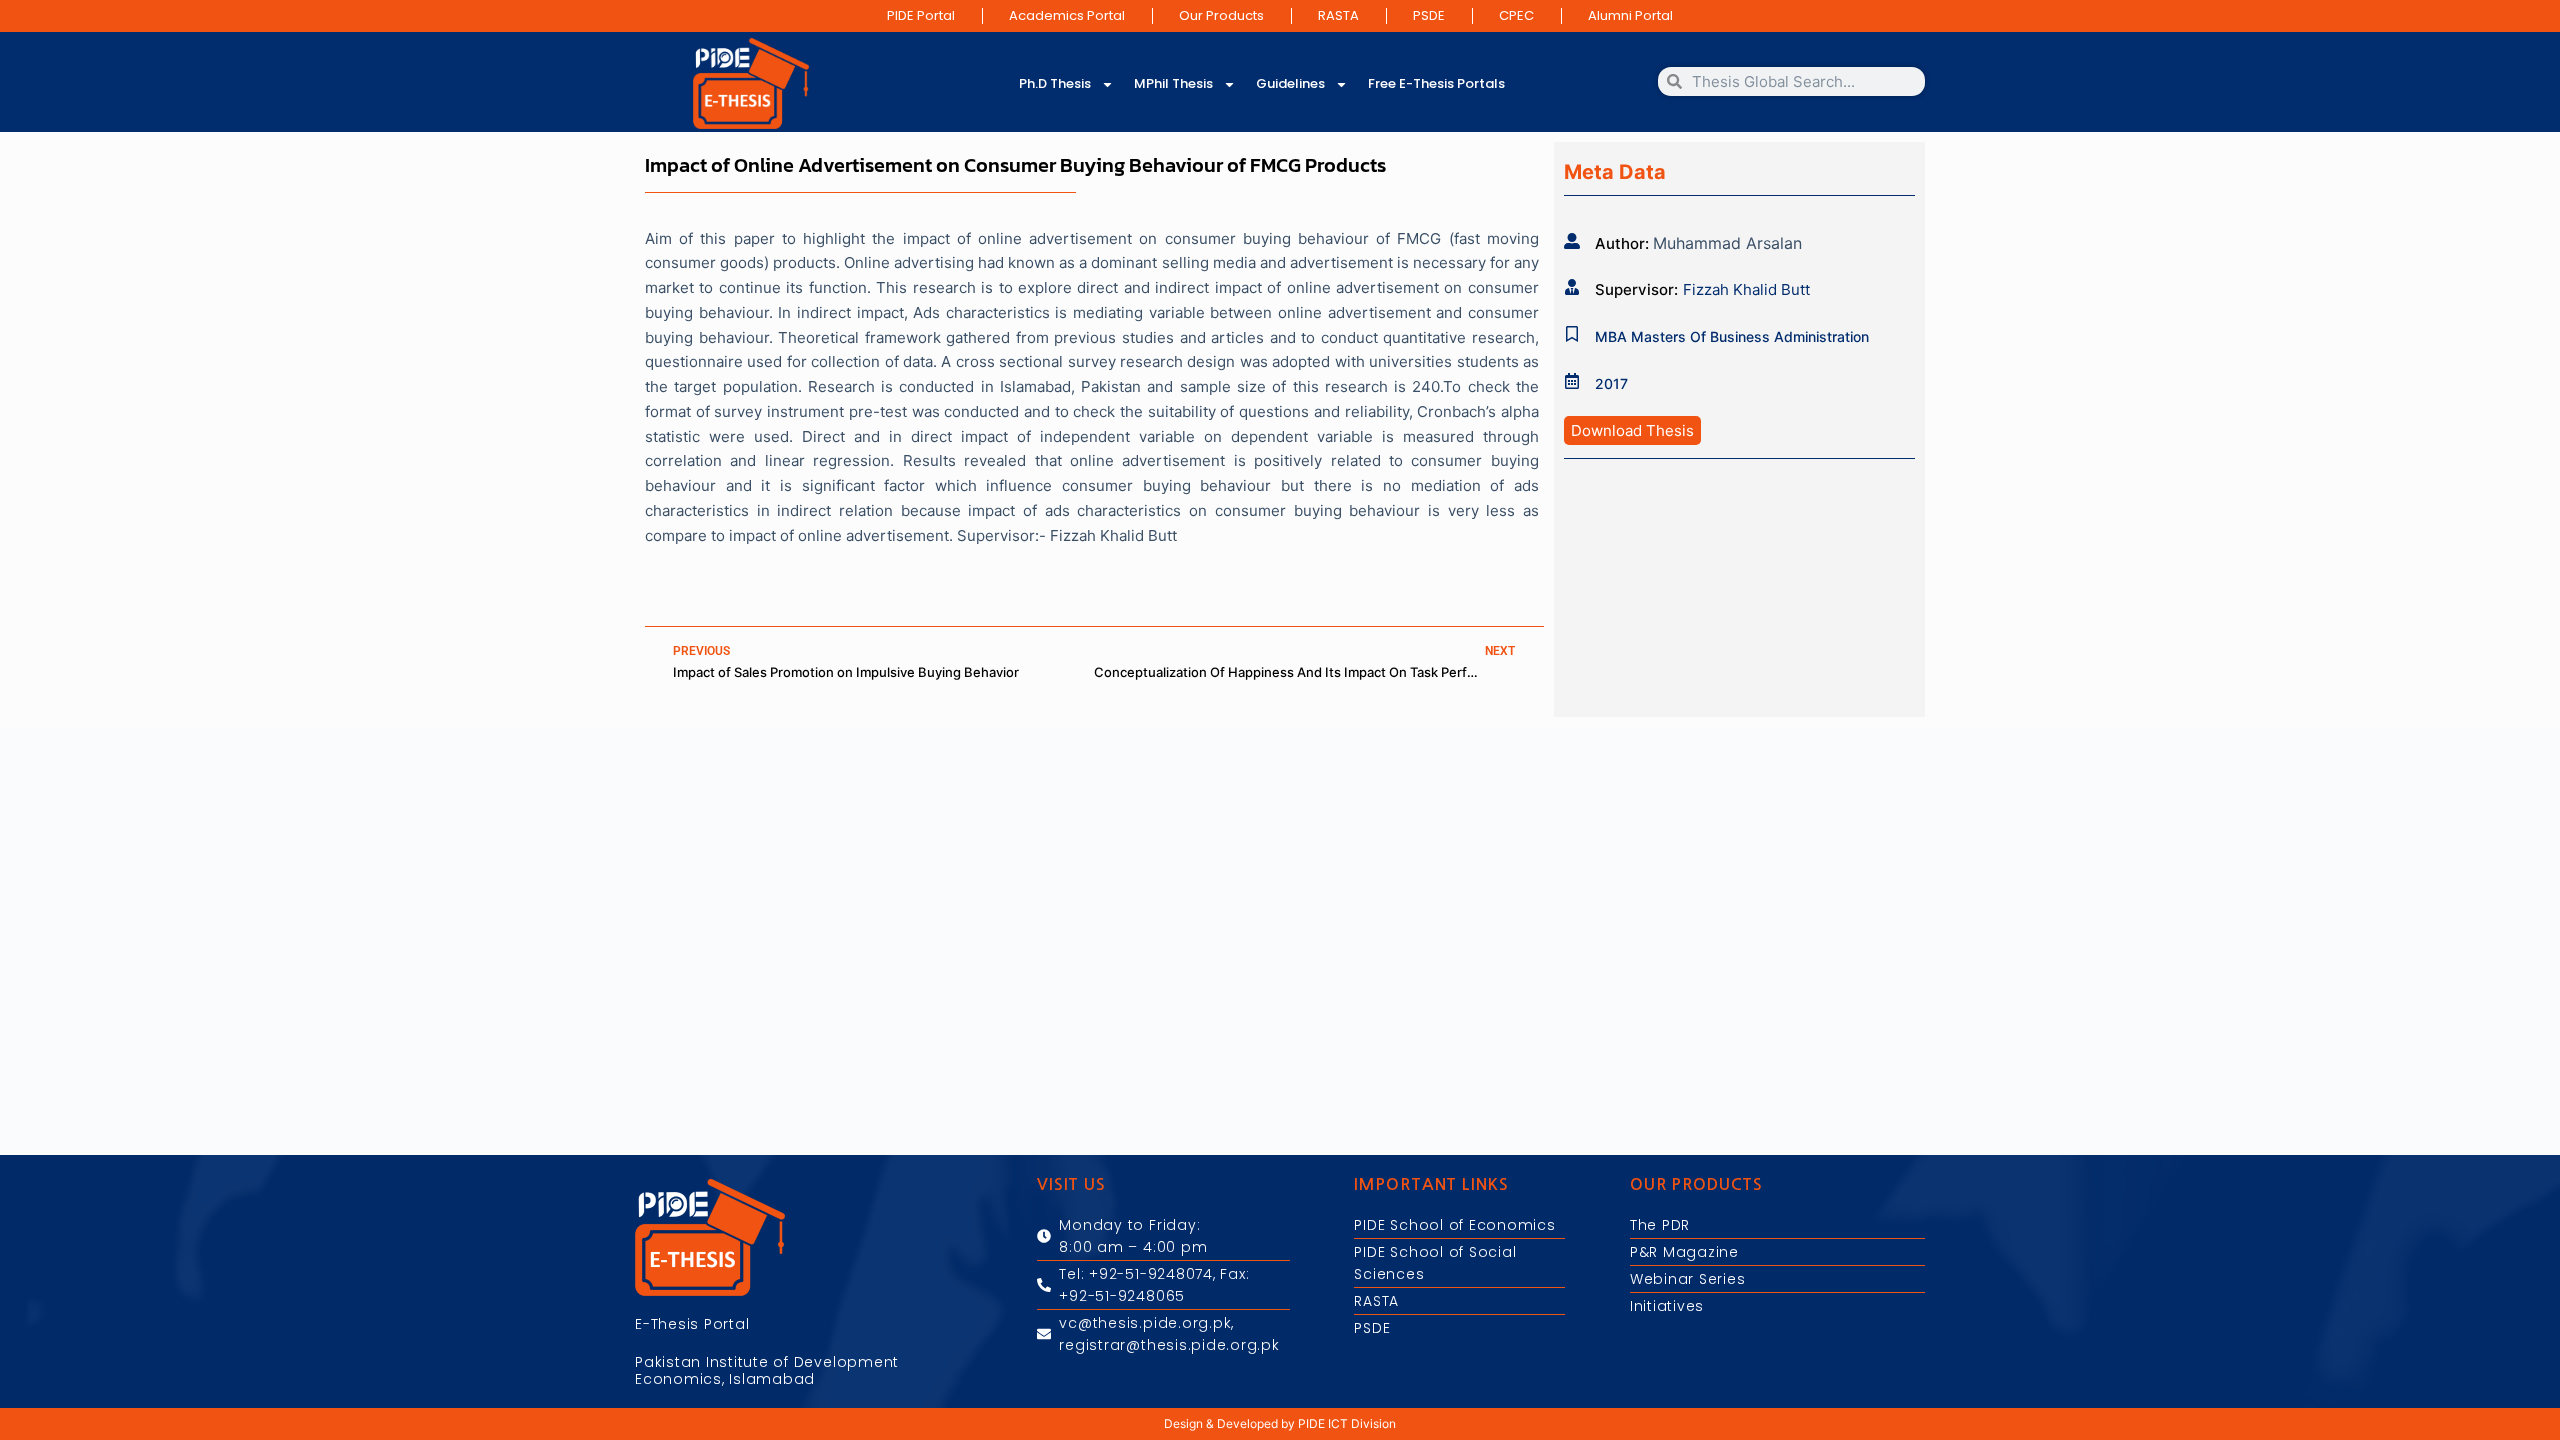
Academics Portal (1067, 15)
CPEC (1516, 15)
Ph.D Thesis (1055, 83)
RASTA (1338, 15)
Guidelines (1290, 83)
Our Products (1221, 15)
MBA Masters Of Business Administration (1732, 336)
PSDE (1429, 15)
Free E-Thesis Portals (1436, 83)
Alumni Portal (1630, 15)
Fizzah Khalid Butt (1746, 289)
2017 (1611, 383)
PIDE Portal (921, 15)
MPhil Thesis (1173, 83)
